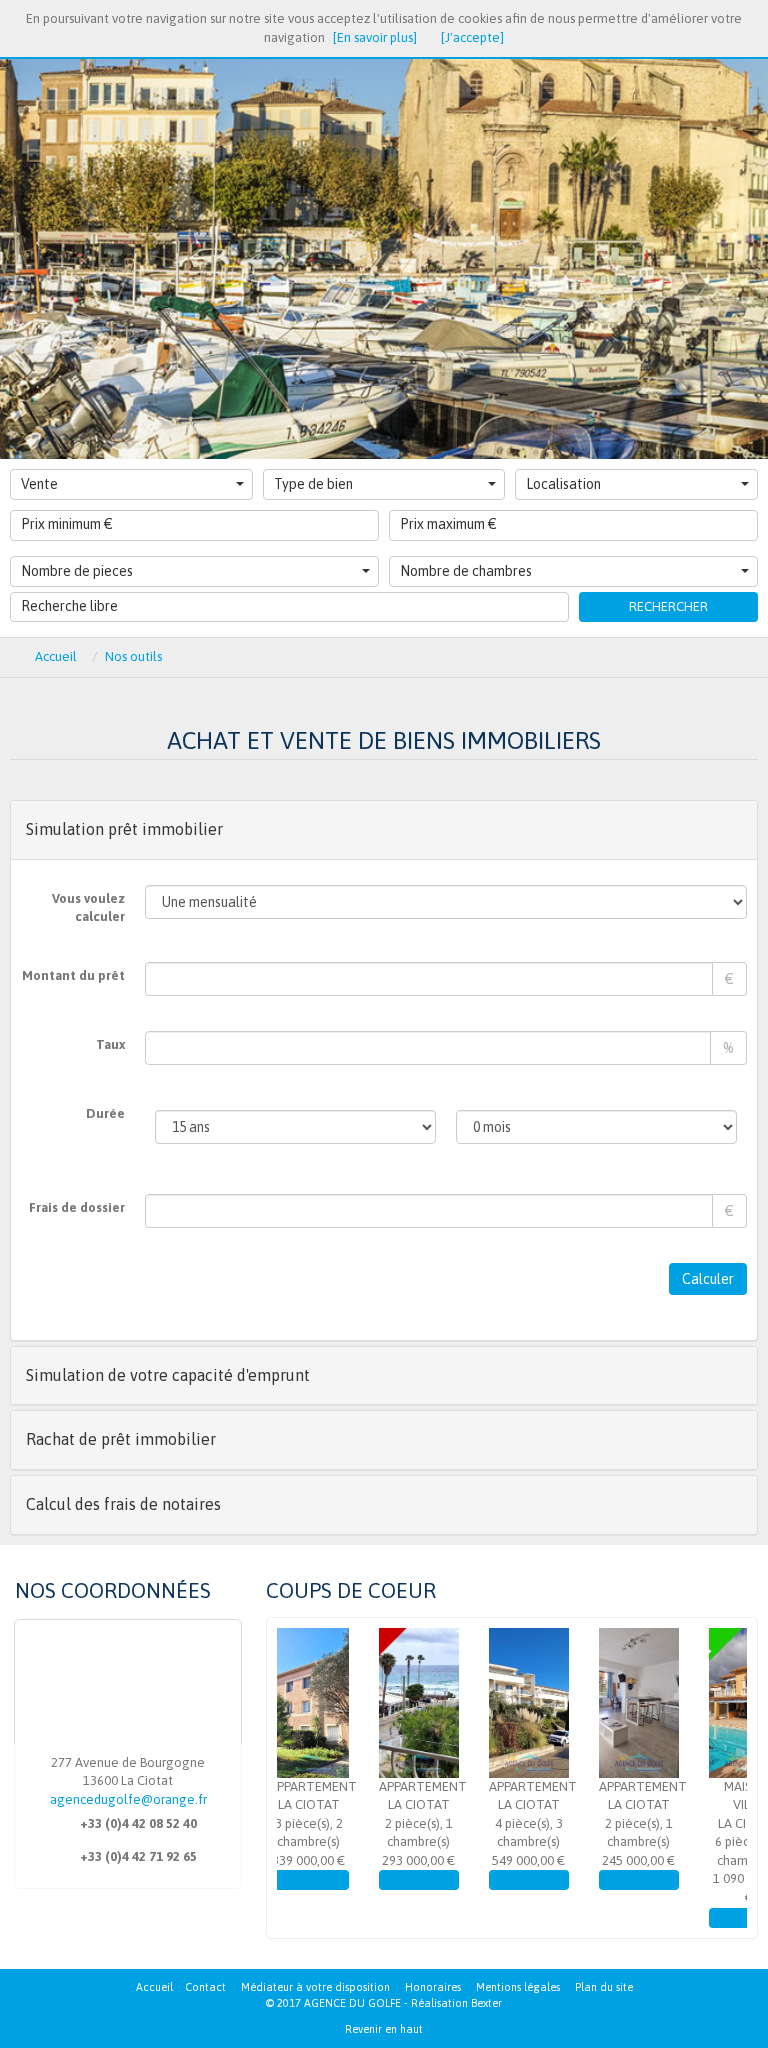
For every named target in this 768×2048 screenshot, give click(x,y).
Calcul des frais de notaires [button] (123, 1504)
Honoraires (433, 1987)
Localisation (563, 484)
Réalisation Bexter (456, 2003)
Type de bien (313, 484)
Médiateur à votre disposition (315, 1987)
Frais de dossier (77, 1207)
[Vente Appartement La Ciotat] (347, 1703)
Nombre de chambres (466, 571)
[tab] (384, 830)
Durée (105, 1113)
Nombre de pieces (77, 571)
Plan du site (604, 1987)
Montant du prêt (73, 975)
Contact (205, 1987)
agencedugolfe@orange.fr (128, 1799)
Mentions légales (518, 1987)
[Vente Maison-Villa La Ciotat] (677, 1703)
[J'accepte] (472, 37)
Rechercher (668, 606)
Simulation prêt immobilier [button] (124, 829)
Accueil (154, 1987)
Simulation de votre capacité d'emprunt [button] (168, 1375)
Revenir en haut (384, 2029)
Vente (39, 484)
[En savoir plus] (375, 37)
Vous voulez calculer (88, 908)
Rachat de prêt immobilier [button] (121, 1439)
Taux (110, 1044)
